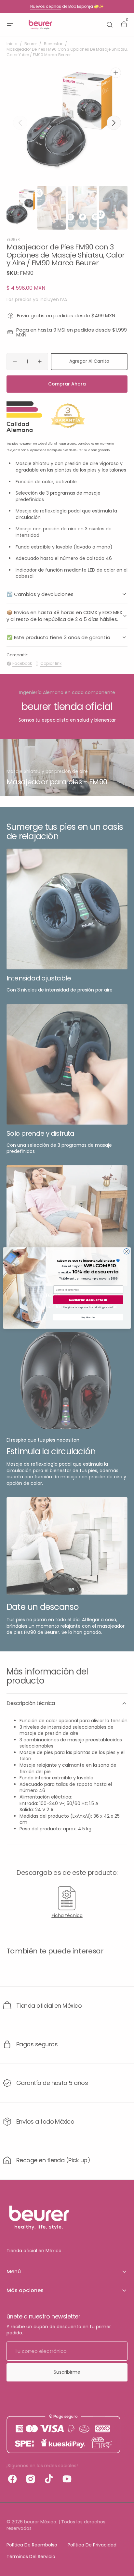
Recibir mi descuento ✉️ (88, 1300)
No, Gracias (88, 1317)
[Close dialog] (127, 1251)
